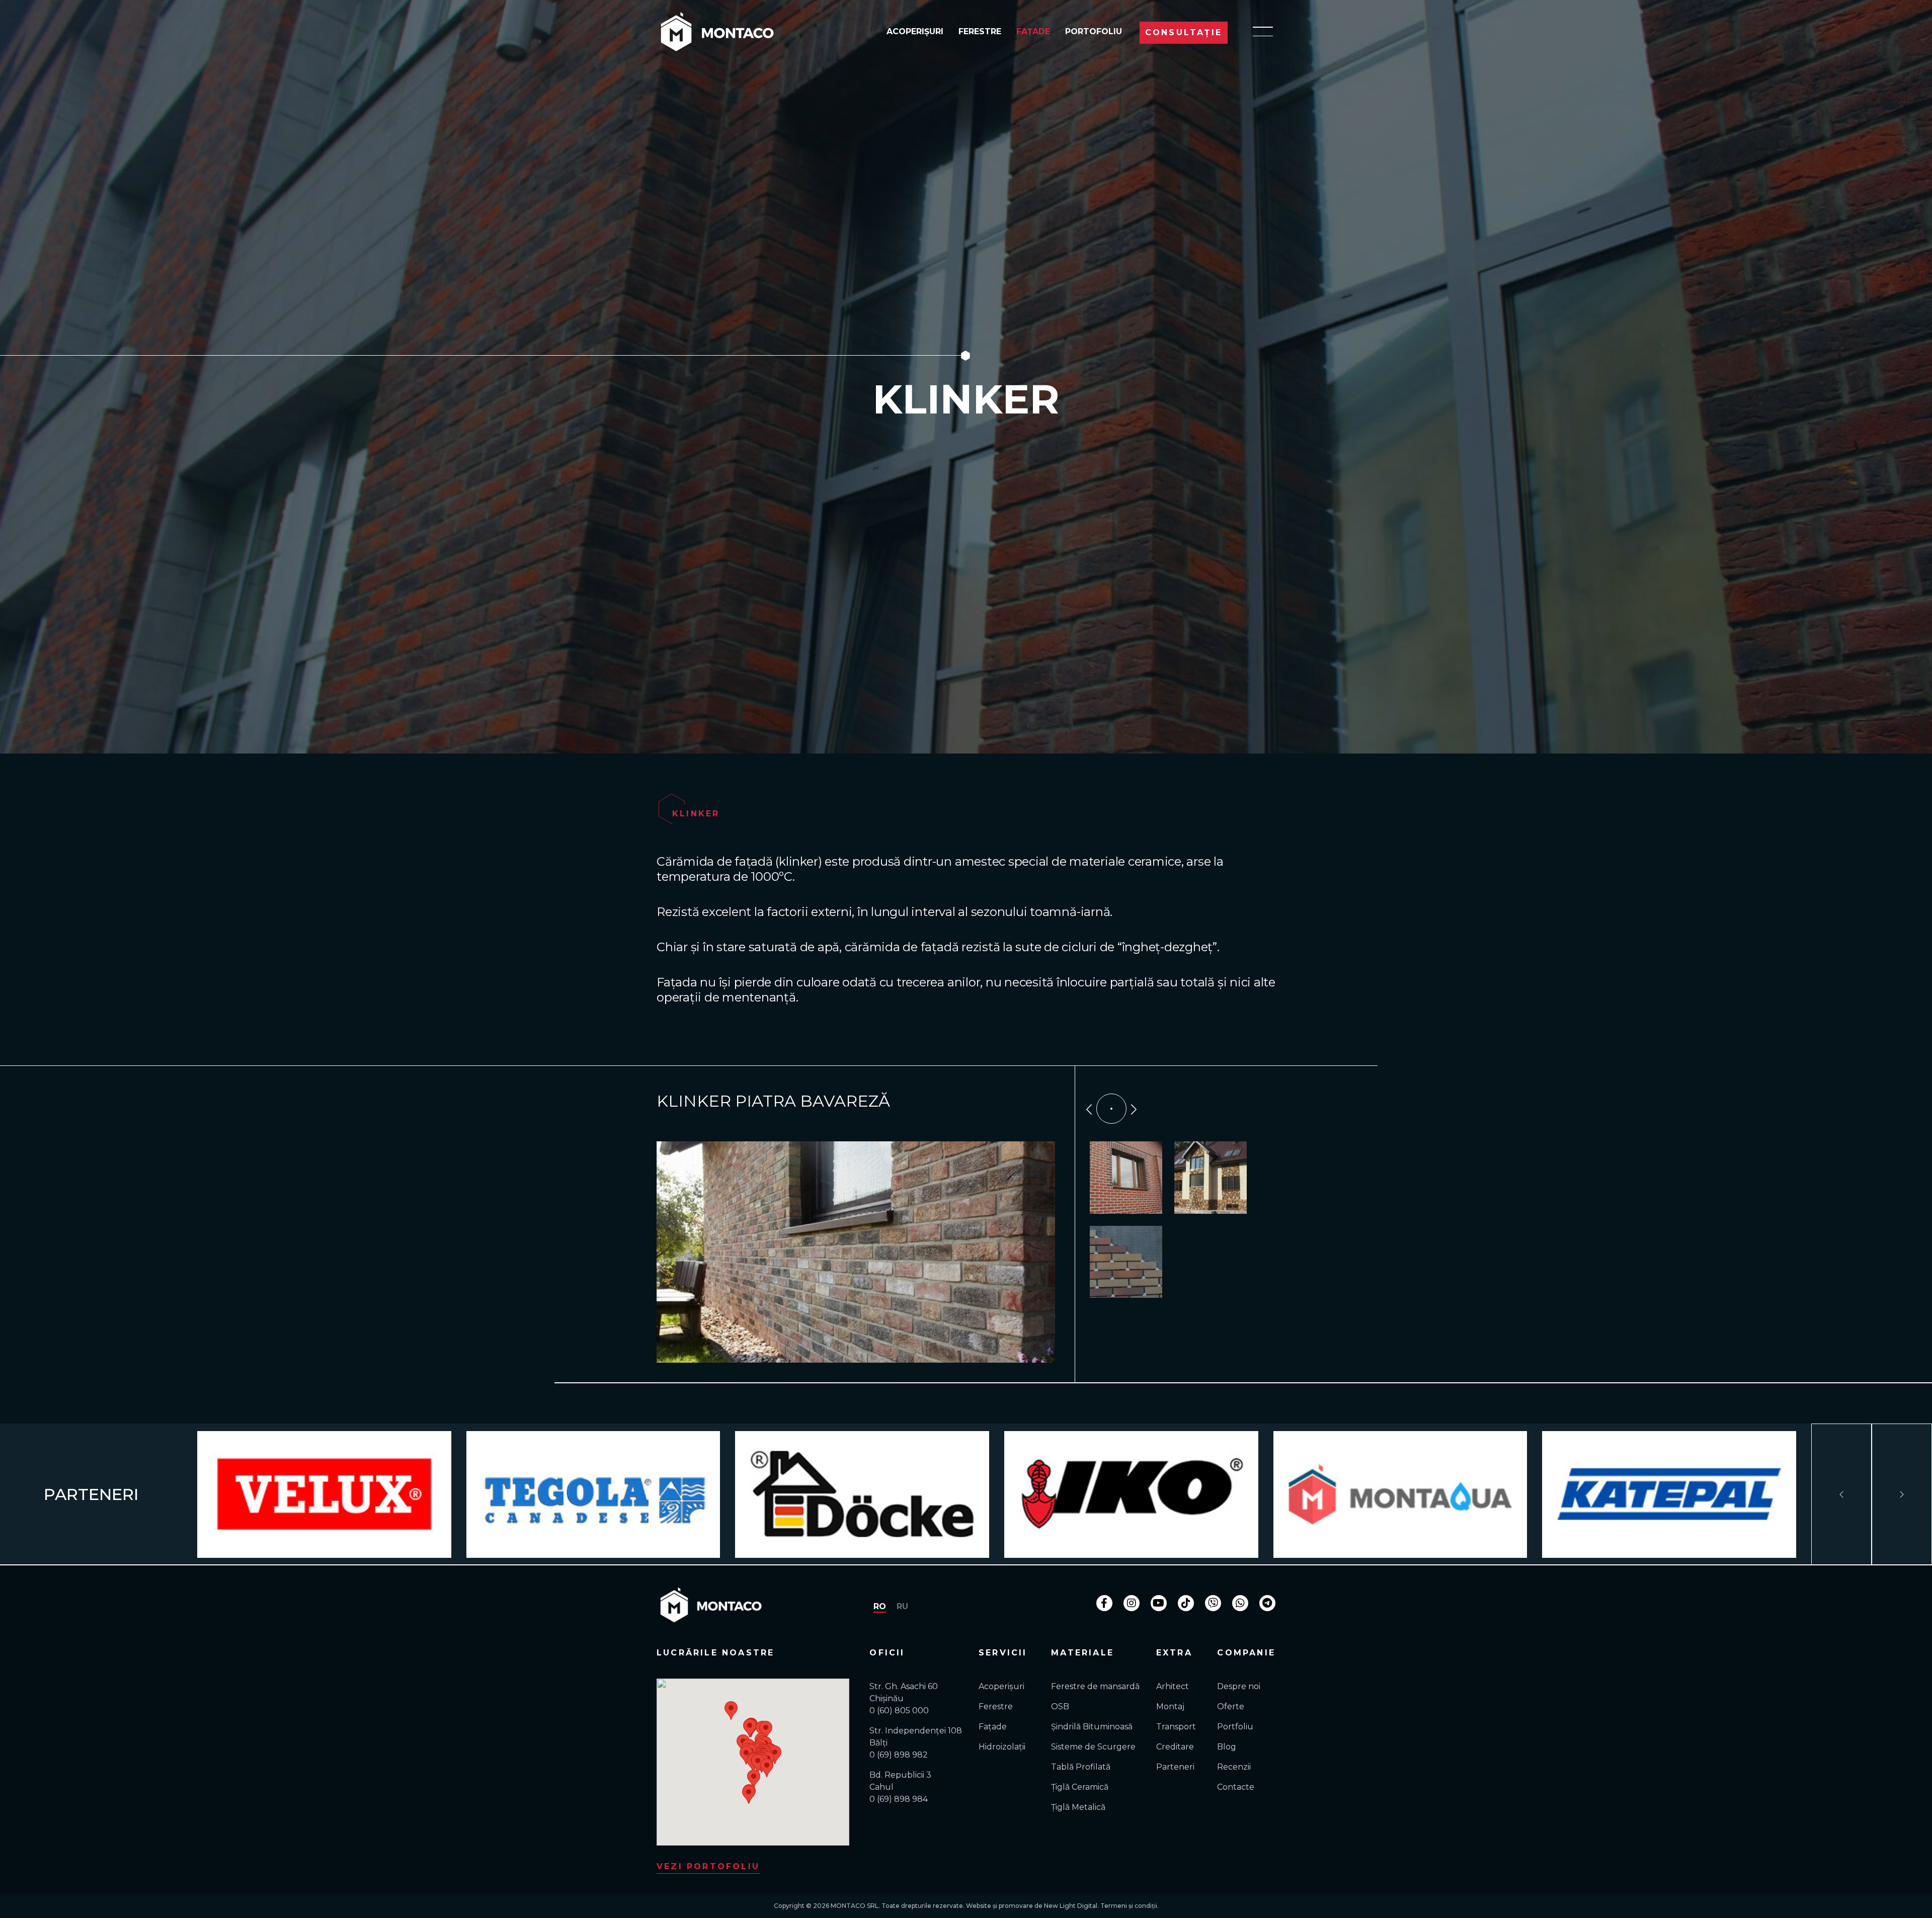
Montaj (1170, 1706)
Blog (1227, 1747)
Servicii (1003, 1653)
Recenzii (1234, 1767)
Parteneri (1175, 1767)
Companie (1246, 1653)
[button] (750, 1728)
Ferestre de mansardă (1095, 1686)
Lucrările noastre (715, 1653)
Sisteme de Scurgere (1093, 1747)
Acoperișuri (915, 31)
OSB (1060, 1706)
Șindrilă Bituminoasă (1092, 1727)
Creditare (1175, 1747)
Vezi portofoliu (708, 1866)
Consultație (1184, 32)
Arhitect (1173, 1686)
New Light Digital (1071, 1906)
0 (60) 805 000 (899, 1711)
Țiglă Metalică (1078, 1807)
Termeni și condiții (1129, 1906)
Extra (1174, 1653)
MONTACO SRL (855, 1906)
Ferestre (980, 31)
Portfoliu (1235, 1727)
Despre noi (1239, 1686)
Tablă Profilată (1081, 1767)
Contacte (1236, 1787)
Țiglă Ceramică (1080, 1787)
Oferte (1231, 1706)
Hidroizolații (1002, 1747)
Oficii (887, 1653)
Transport (1176, 1727)
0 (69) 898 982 (899, 1755)
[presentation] (1089, 1108)
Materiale (1082, 1653)
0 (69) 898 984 (899, 1799)
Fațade (1033, 31)
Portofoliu (1094, 31)
